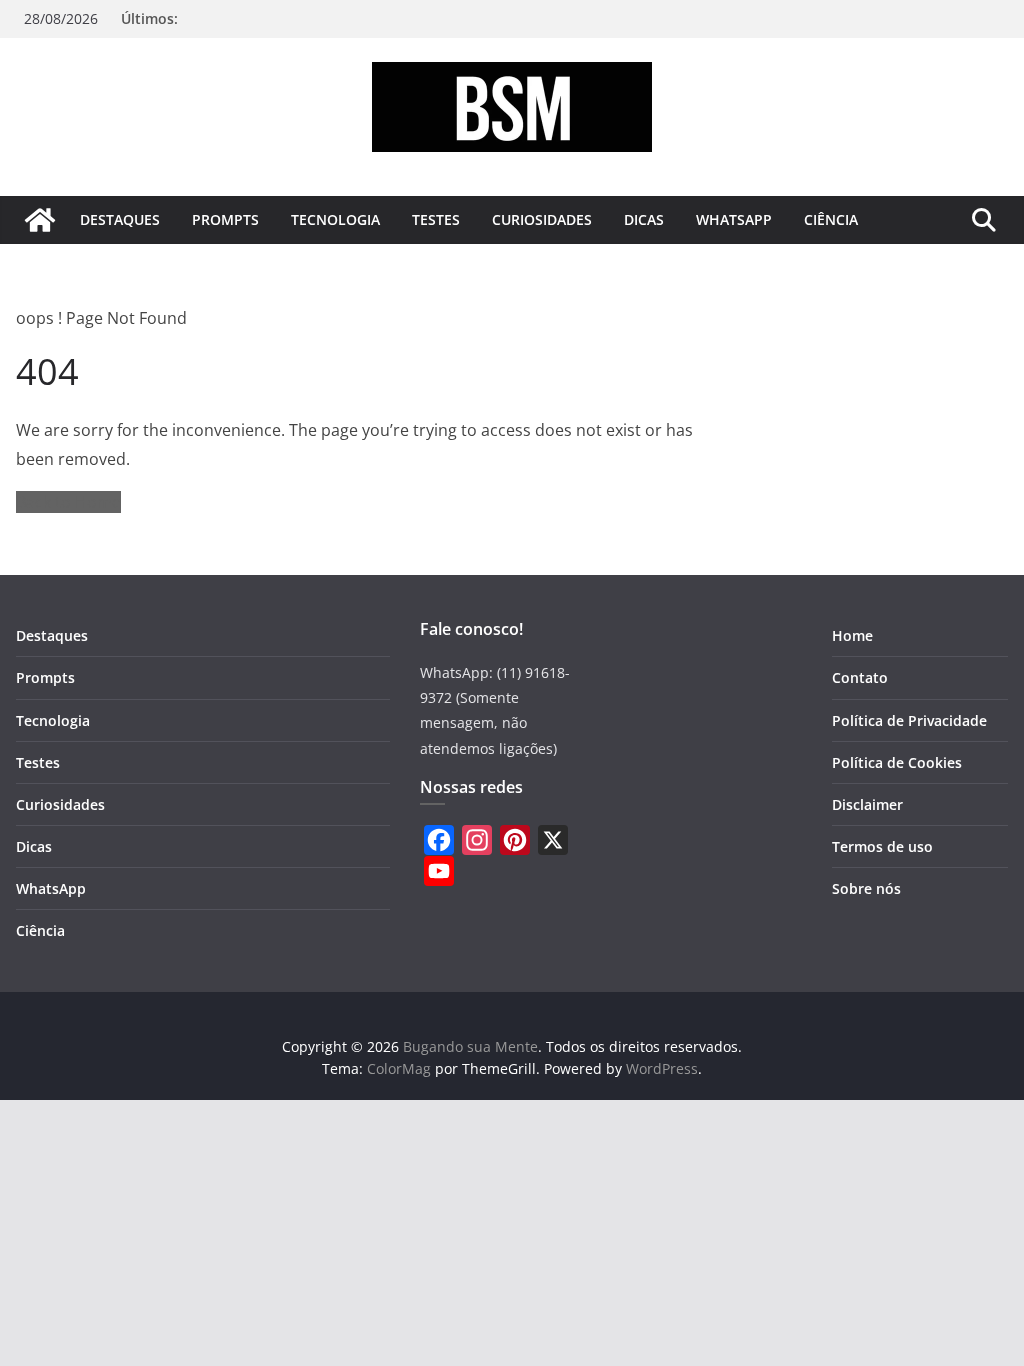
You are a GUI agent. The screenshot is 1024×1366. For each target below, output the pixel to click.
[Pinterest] (515, 840)
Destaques (120, 219)
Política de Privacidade (909, 720)
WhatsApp (734, 219)
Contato (860, 677)
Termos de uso (882, 846)
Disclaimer (867, 804)
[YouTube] (439, 871)
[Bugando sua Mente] (40, 220)
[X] (553, 840)
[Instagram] (477, 840)
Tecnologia (335, 219)
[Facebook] (439, 840)
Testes (436, 219)
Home (852, 635)
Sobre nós (866, 888)
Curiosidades (542, 219)
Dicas (644, 219)
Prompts (225, 219)
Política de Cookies (897, 762)
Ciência (831, 219)
